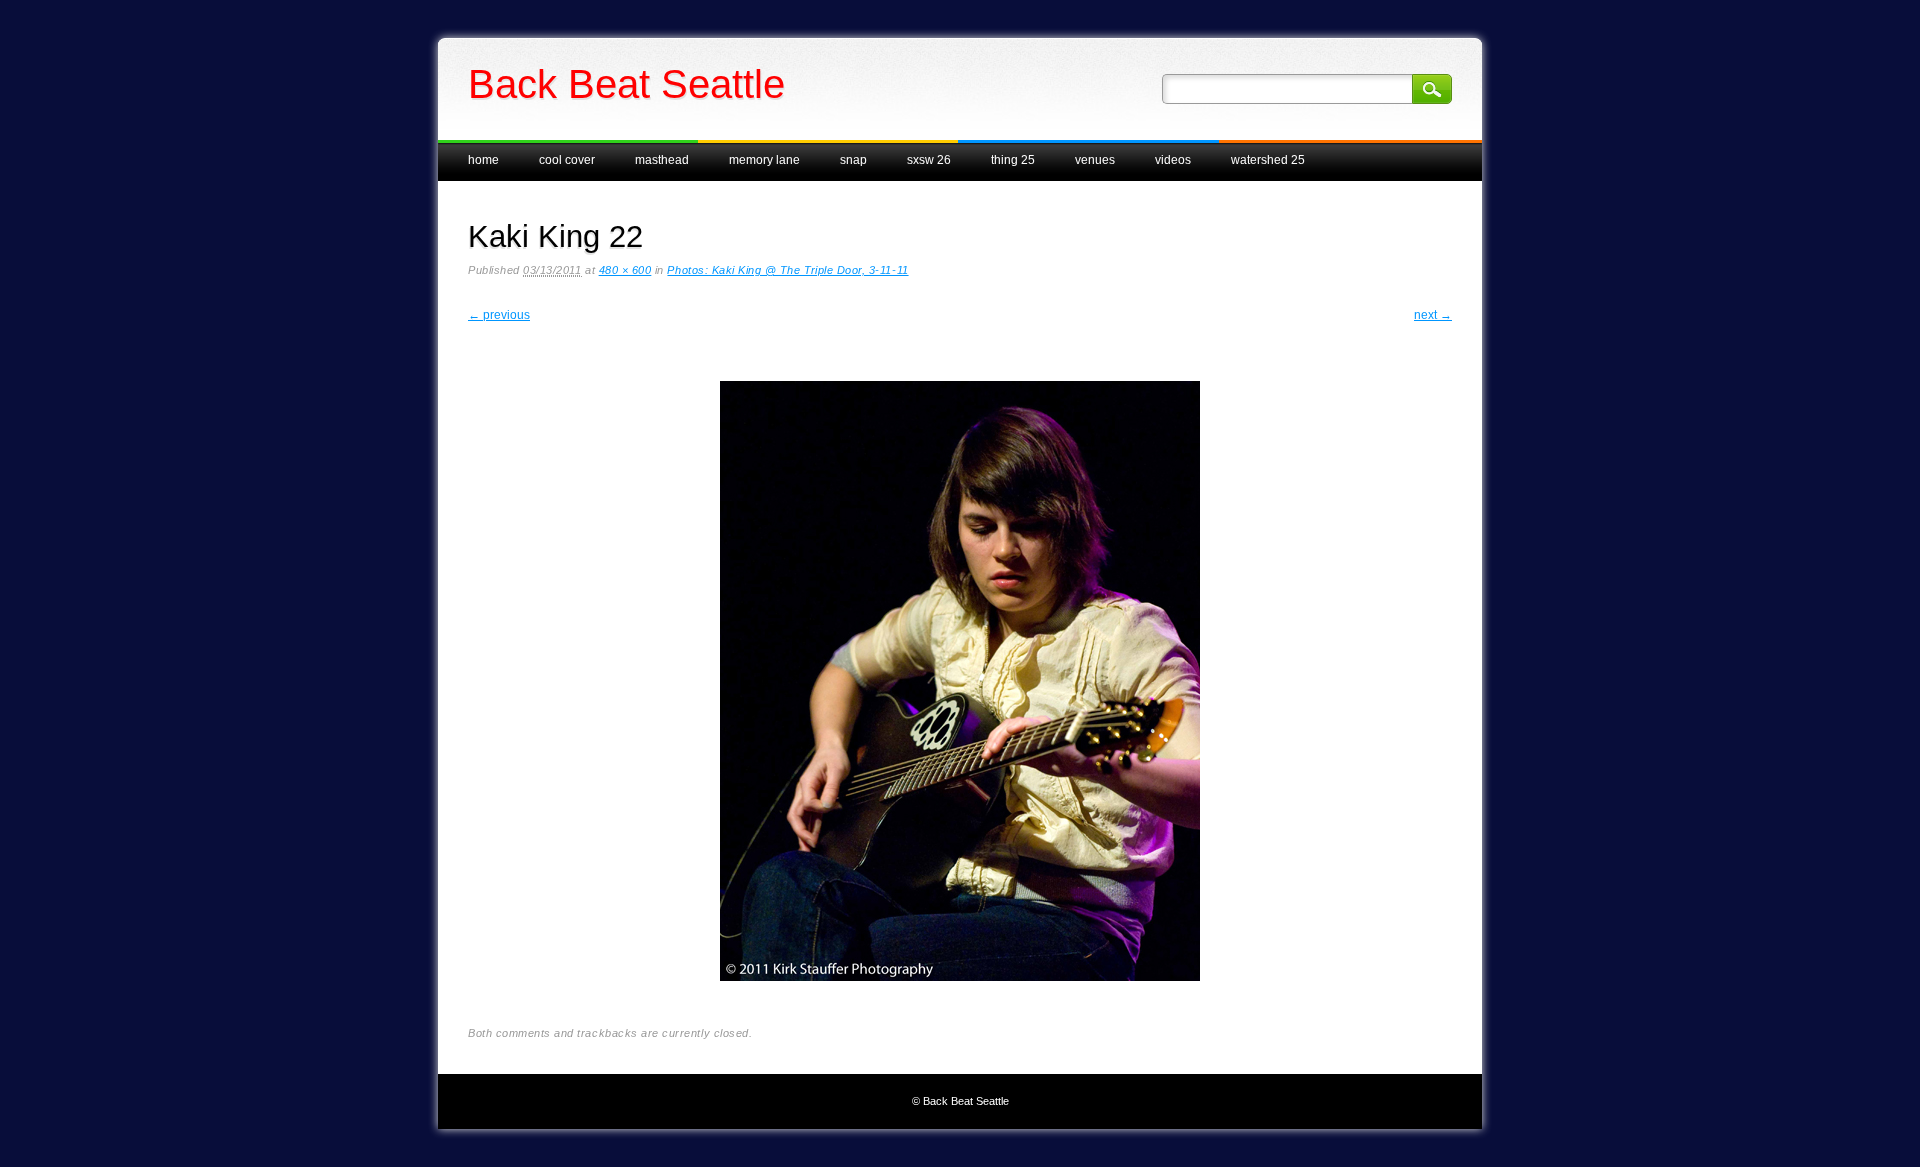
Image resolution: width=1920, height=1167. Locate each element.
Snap (853, 160)
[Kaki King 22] (960, 997)
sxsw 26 (929, 160)
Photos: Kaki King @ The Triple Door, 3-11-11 (787, 270)
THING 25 (1013, 160)
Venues (1095, 160)
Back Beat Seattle (626, 84)
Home (483, 160)
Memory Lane (764, 160)
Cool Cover (567, 160)
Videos (1173, 160)
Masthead (662, 160)
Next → (1433, 315)
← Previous (499, 315)
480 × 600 (625, 270)
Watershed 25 (1268, 160)
